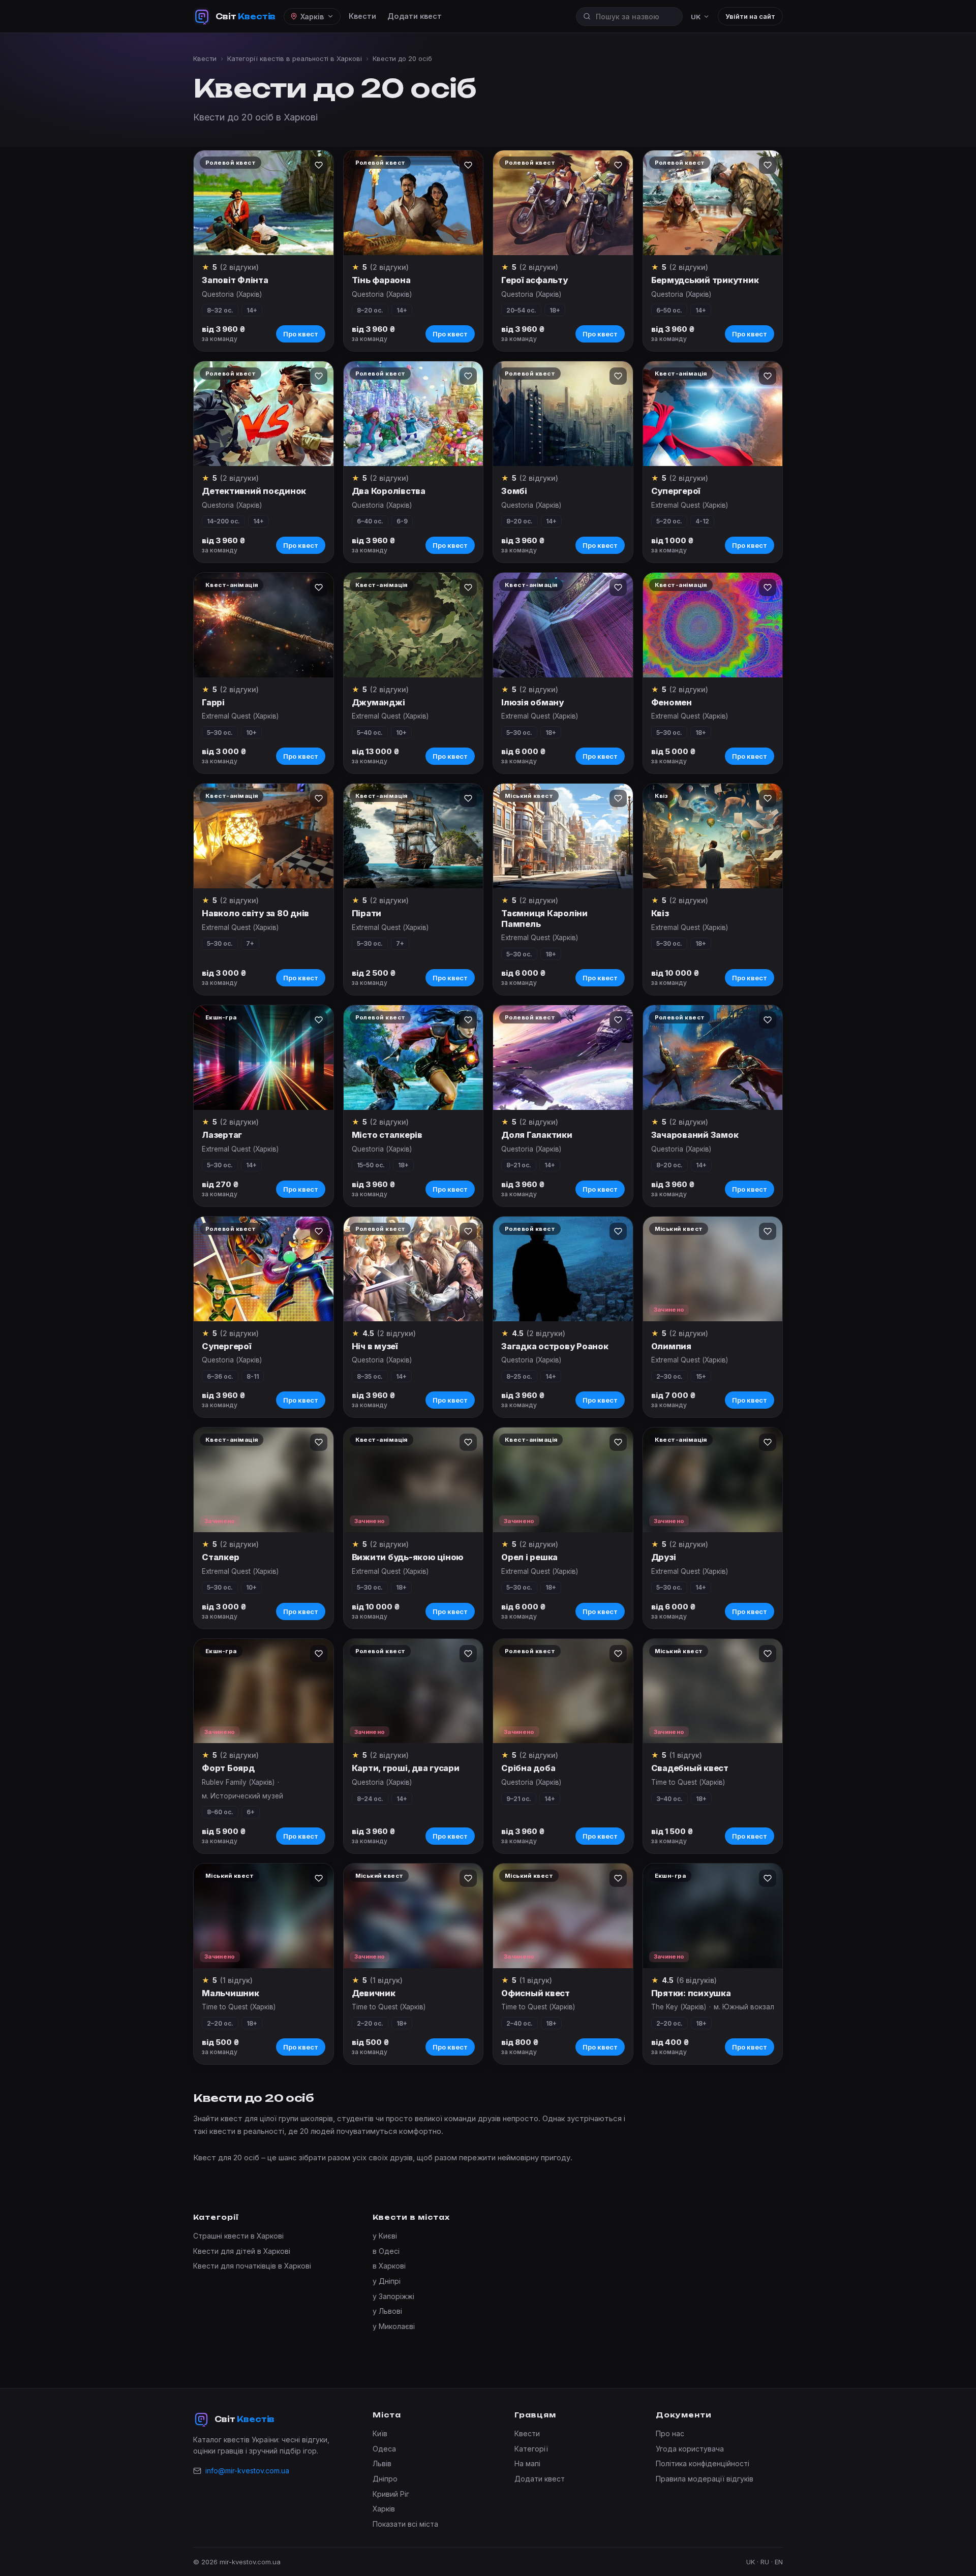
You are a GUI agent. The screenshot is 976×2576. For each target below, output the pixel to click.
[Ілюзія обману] (563, 625)
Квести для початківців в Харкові (252, 2266)
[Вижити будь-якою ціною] (414, 1480)
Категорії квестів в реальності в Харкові (295, 58)
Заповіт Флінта (235, 280)
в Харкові (389, 2266)
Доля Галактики (537, 1135)
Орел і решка (529, 1557)
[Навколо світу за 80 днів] (264, 836)
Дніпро (385, 2479)
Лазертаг (222, 1135)
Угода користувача (690, 2449)
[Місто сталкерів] (414, 1058)
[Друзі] (713, 1480)
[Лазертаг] (264, 1058)
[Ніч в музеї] (414, 1269)
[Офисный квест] (563, 1916)
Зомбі (514, 491)
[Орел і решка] (563, 1480)
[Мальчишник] (264, 1916)
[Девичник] (414, 1916)
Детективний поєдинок (254, 491)
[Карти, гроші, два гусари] (414, 1691)
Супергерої (676, 491)
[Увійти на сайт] (319, 165)
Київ (380, 2433)
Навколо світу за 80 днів (255, 913)
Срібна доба (528, 1768)
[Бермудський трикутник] (713, 203)
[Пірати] (414, 836)
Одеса (384, 2449)
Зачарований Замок (695, 1135)
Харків (384, 2509)
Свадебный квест (690, 1768)
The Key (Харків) (679, 2007)
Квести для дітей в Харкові (242, 2251)
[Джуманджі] (414, 625)
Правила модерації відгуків (705, 2479)
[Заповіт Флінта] (264, 203)
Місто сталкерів (387, 1135)
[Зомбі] (563, 414)
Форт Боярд (228, 1768)
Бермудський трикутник (705, 280)
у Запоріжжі (393, 2296)
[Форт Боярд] (264, 1691)
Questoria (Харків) (232, 294)
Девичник (374, 1993)
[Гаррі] (264, 625)
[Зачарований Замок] (713, 1058)
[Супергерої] (713, 414)
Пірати (367, 913)
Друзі (664, 1557)
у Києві (385, 2236)
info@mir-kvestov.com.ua (247, 2471)
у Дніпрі (387, 2281)
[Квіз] (713, 836)
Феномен (672, 702)
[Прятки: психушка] (713, 1916)
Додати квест (415, 16)
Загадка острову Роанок (555, 1346)
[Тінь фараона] (414, 203)
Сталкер (220, 1557)
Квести (362, 16)
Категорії (531, 2449)
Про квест (301, 334)
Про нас (670, 2433)
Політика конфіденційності (703, 2463)
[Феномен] (713, 625)
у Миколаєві (394, 2326)
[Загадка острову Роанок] (563, 1269)
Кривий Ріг (391, 2494)
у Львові (387, 2311)
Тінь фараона (381, 280)
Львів (382, 2463)
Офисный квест (536, 1993)
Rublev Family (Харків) (238, 1782)
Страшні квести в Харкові (238, 2236)
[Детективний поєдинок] (264, 414)
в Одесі (386, 2251)
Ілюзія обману (532, 702)
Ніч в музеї (375, 1346)
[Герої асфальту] (563, 203)
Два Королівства (389, 491)
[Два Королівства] (414, 414)
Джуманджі (378, 702)
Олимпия (671, 1346)
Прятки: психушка (691, 1993)
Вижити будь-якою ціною (408, 1557)
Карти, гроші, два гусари (406, 1768)
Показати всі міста (405, 2524)
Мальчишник (231, 1993)
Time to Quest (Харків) (688, 1782)
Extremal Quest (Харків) (690, 505)
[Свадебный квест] (713, 1691)
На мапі (527, 2463)
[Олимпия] (713, 1269)
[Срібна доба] (563, 1691)
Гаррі (213, 702)
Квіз (660, 913)
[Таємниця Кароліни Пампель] (563, 836)
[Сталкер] (264, 1480)
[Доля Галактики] (563, 1058)
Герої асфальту (535, 280)
